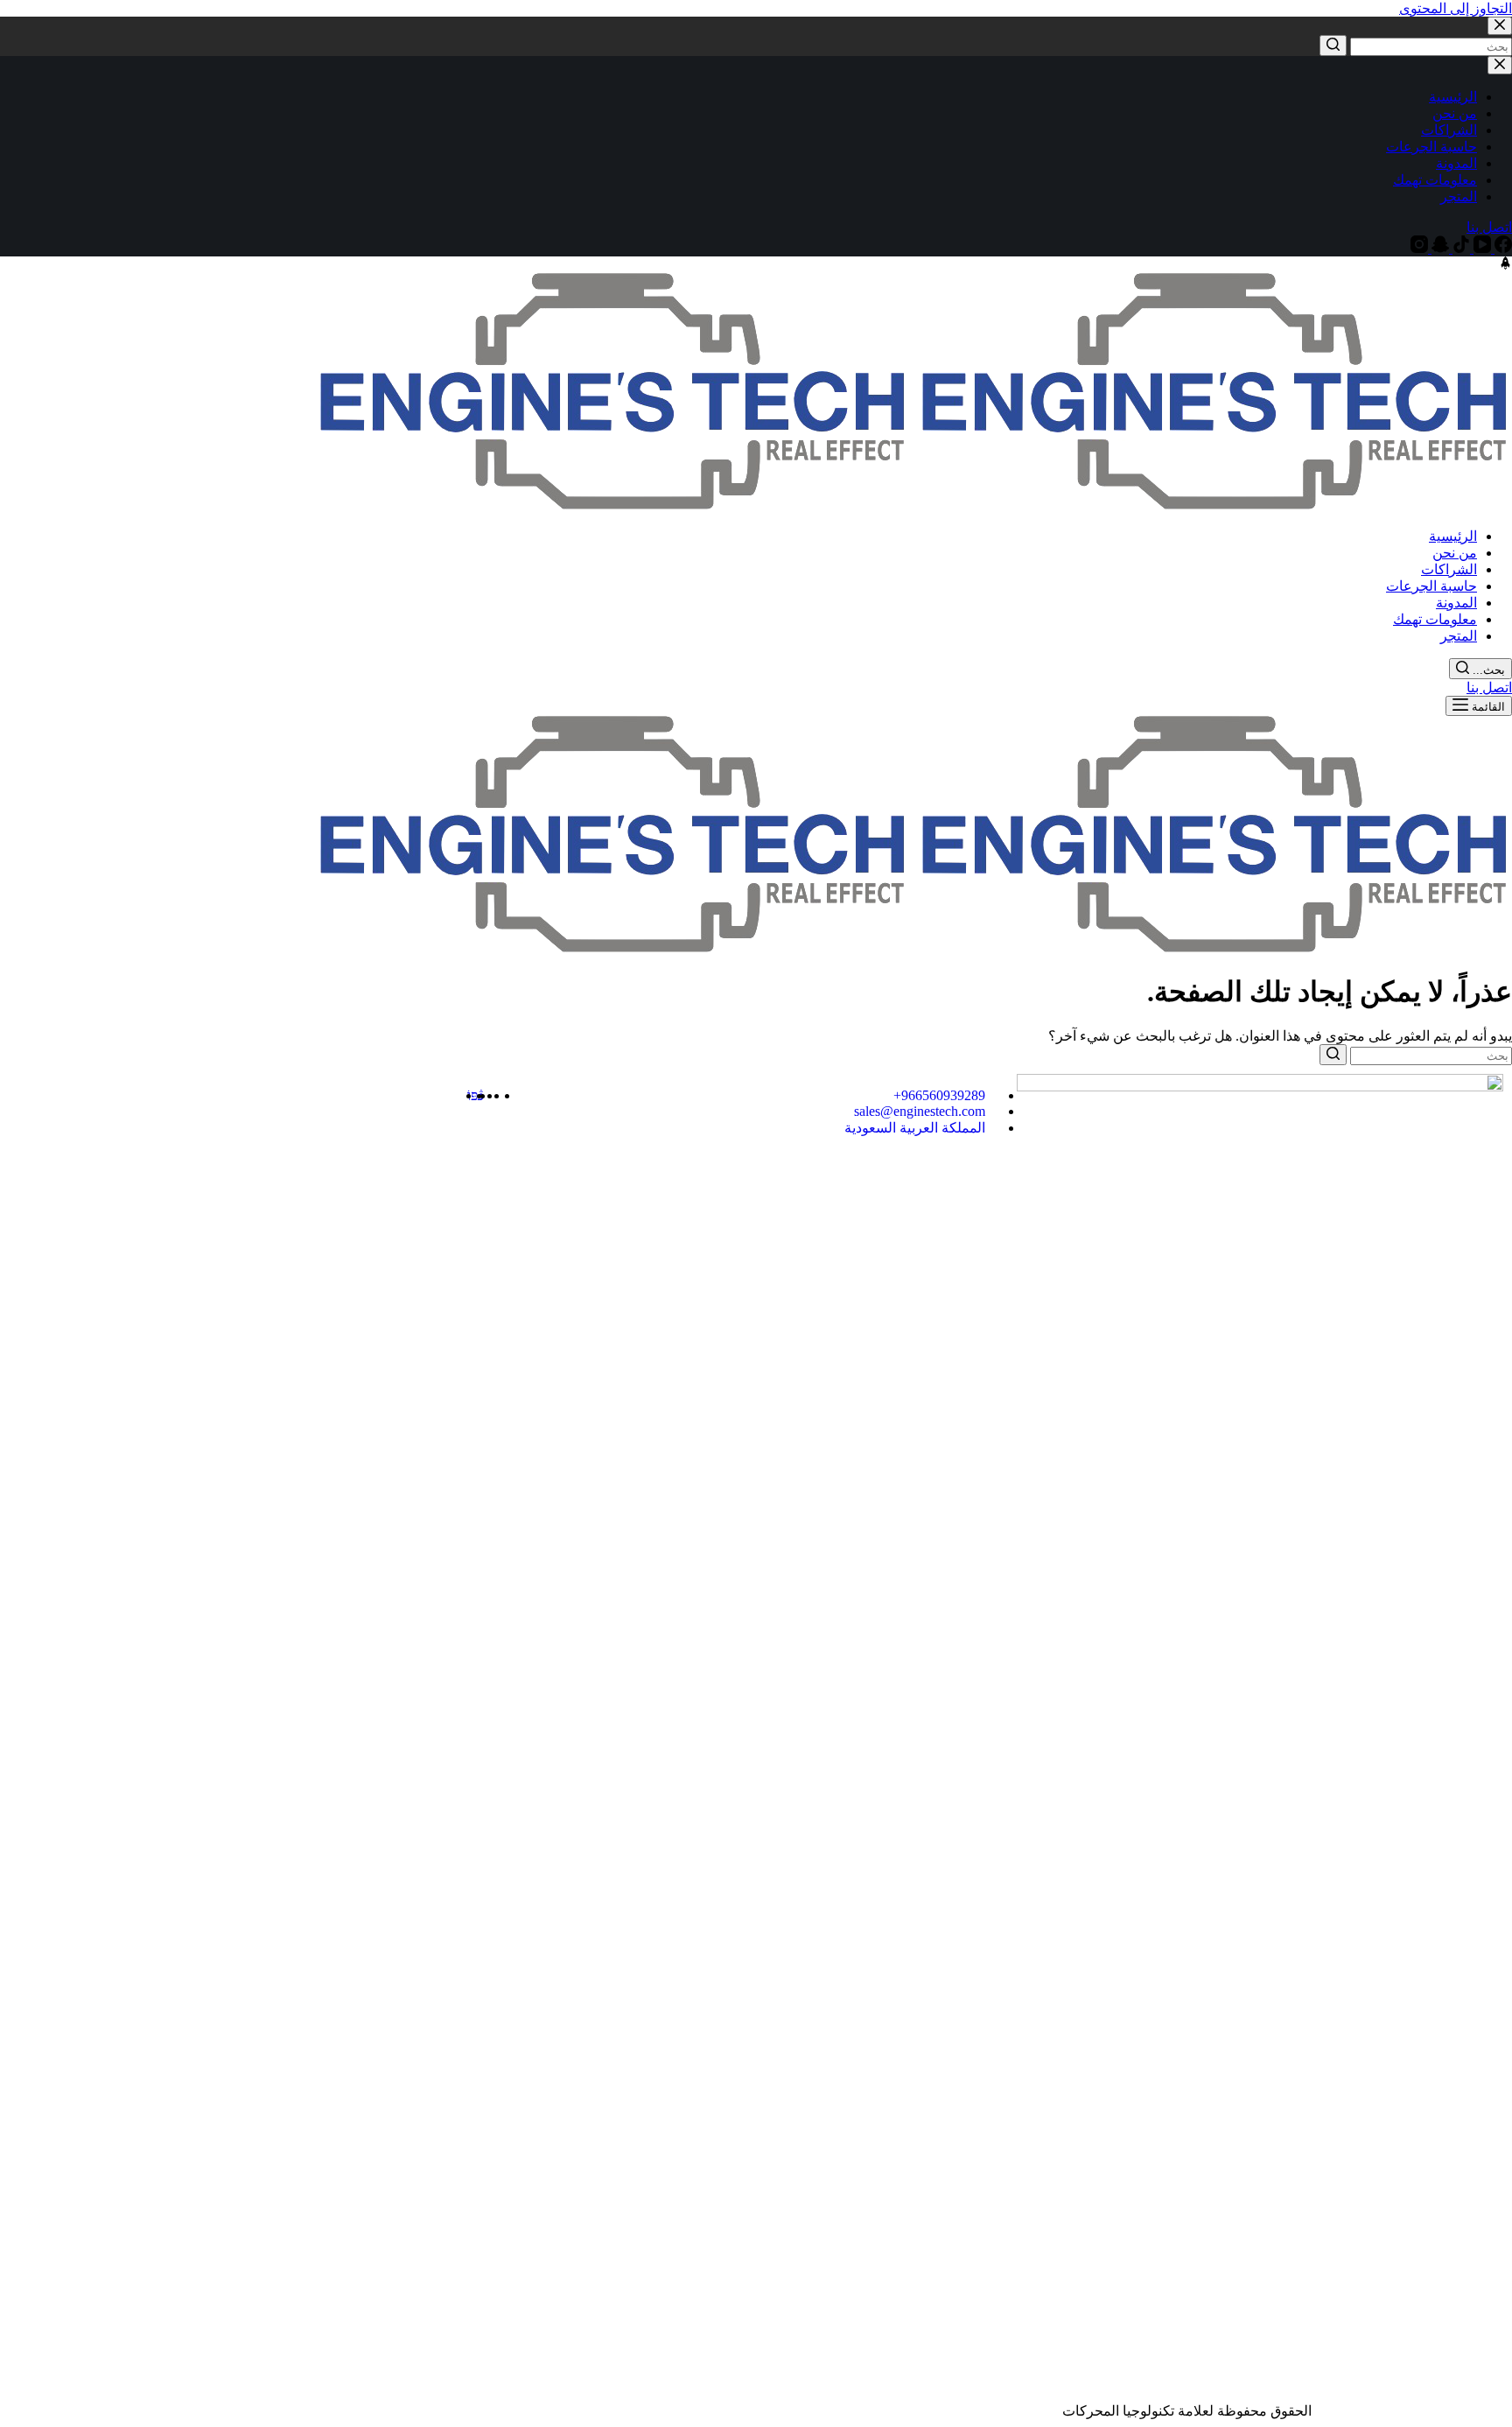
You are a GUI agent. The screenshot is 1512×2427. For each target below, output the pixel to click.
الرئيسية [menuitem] (1453, 97)
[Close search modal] (1500, 26)
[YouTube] (1480, 248)
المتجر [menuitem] (1459, 196)
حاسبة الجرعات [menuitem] (1431, 147)
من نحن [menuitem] (1455, 113)
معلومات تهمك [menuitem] (1435, 180)
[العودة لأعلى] (1505, 265)
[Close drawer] (1500, 65)
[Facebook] (1501, 248)
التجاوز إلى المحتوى (1456, 8)
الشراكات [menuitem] (1449, 130)
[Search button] (1333, 46)
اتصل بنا (1489, 227)
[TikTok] (1459, 248)
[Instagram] (1419, 248)
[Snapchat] (1438, 248)
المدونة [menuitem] (1456, 163)
